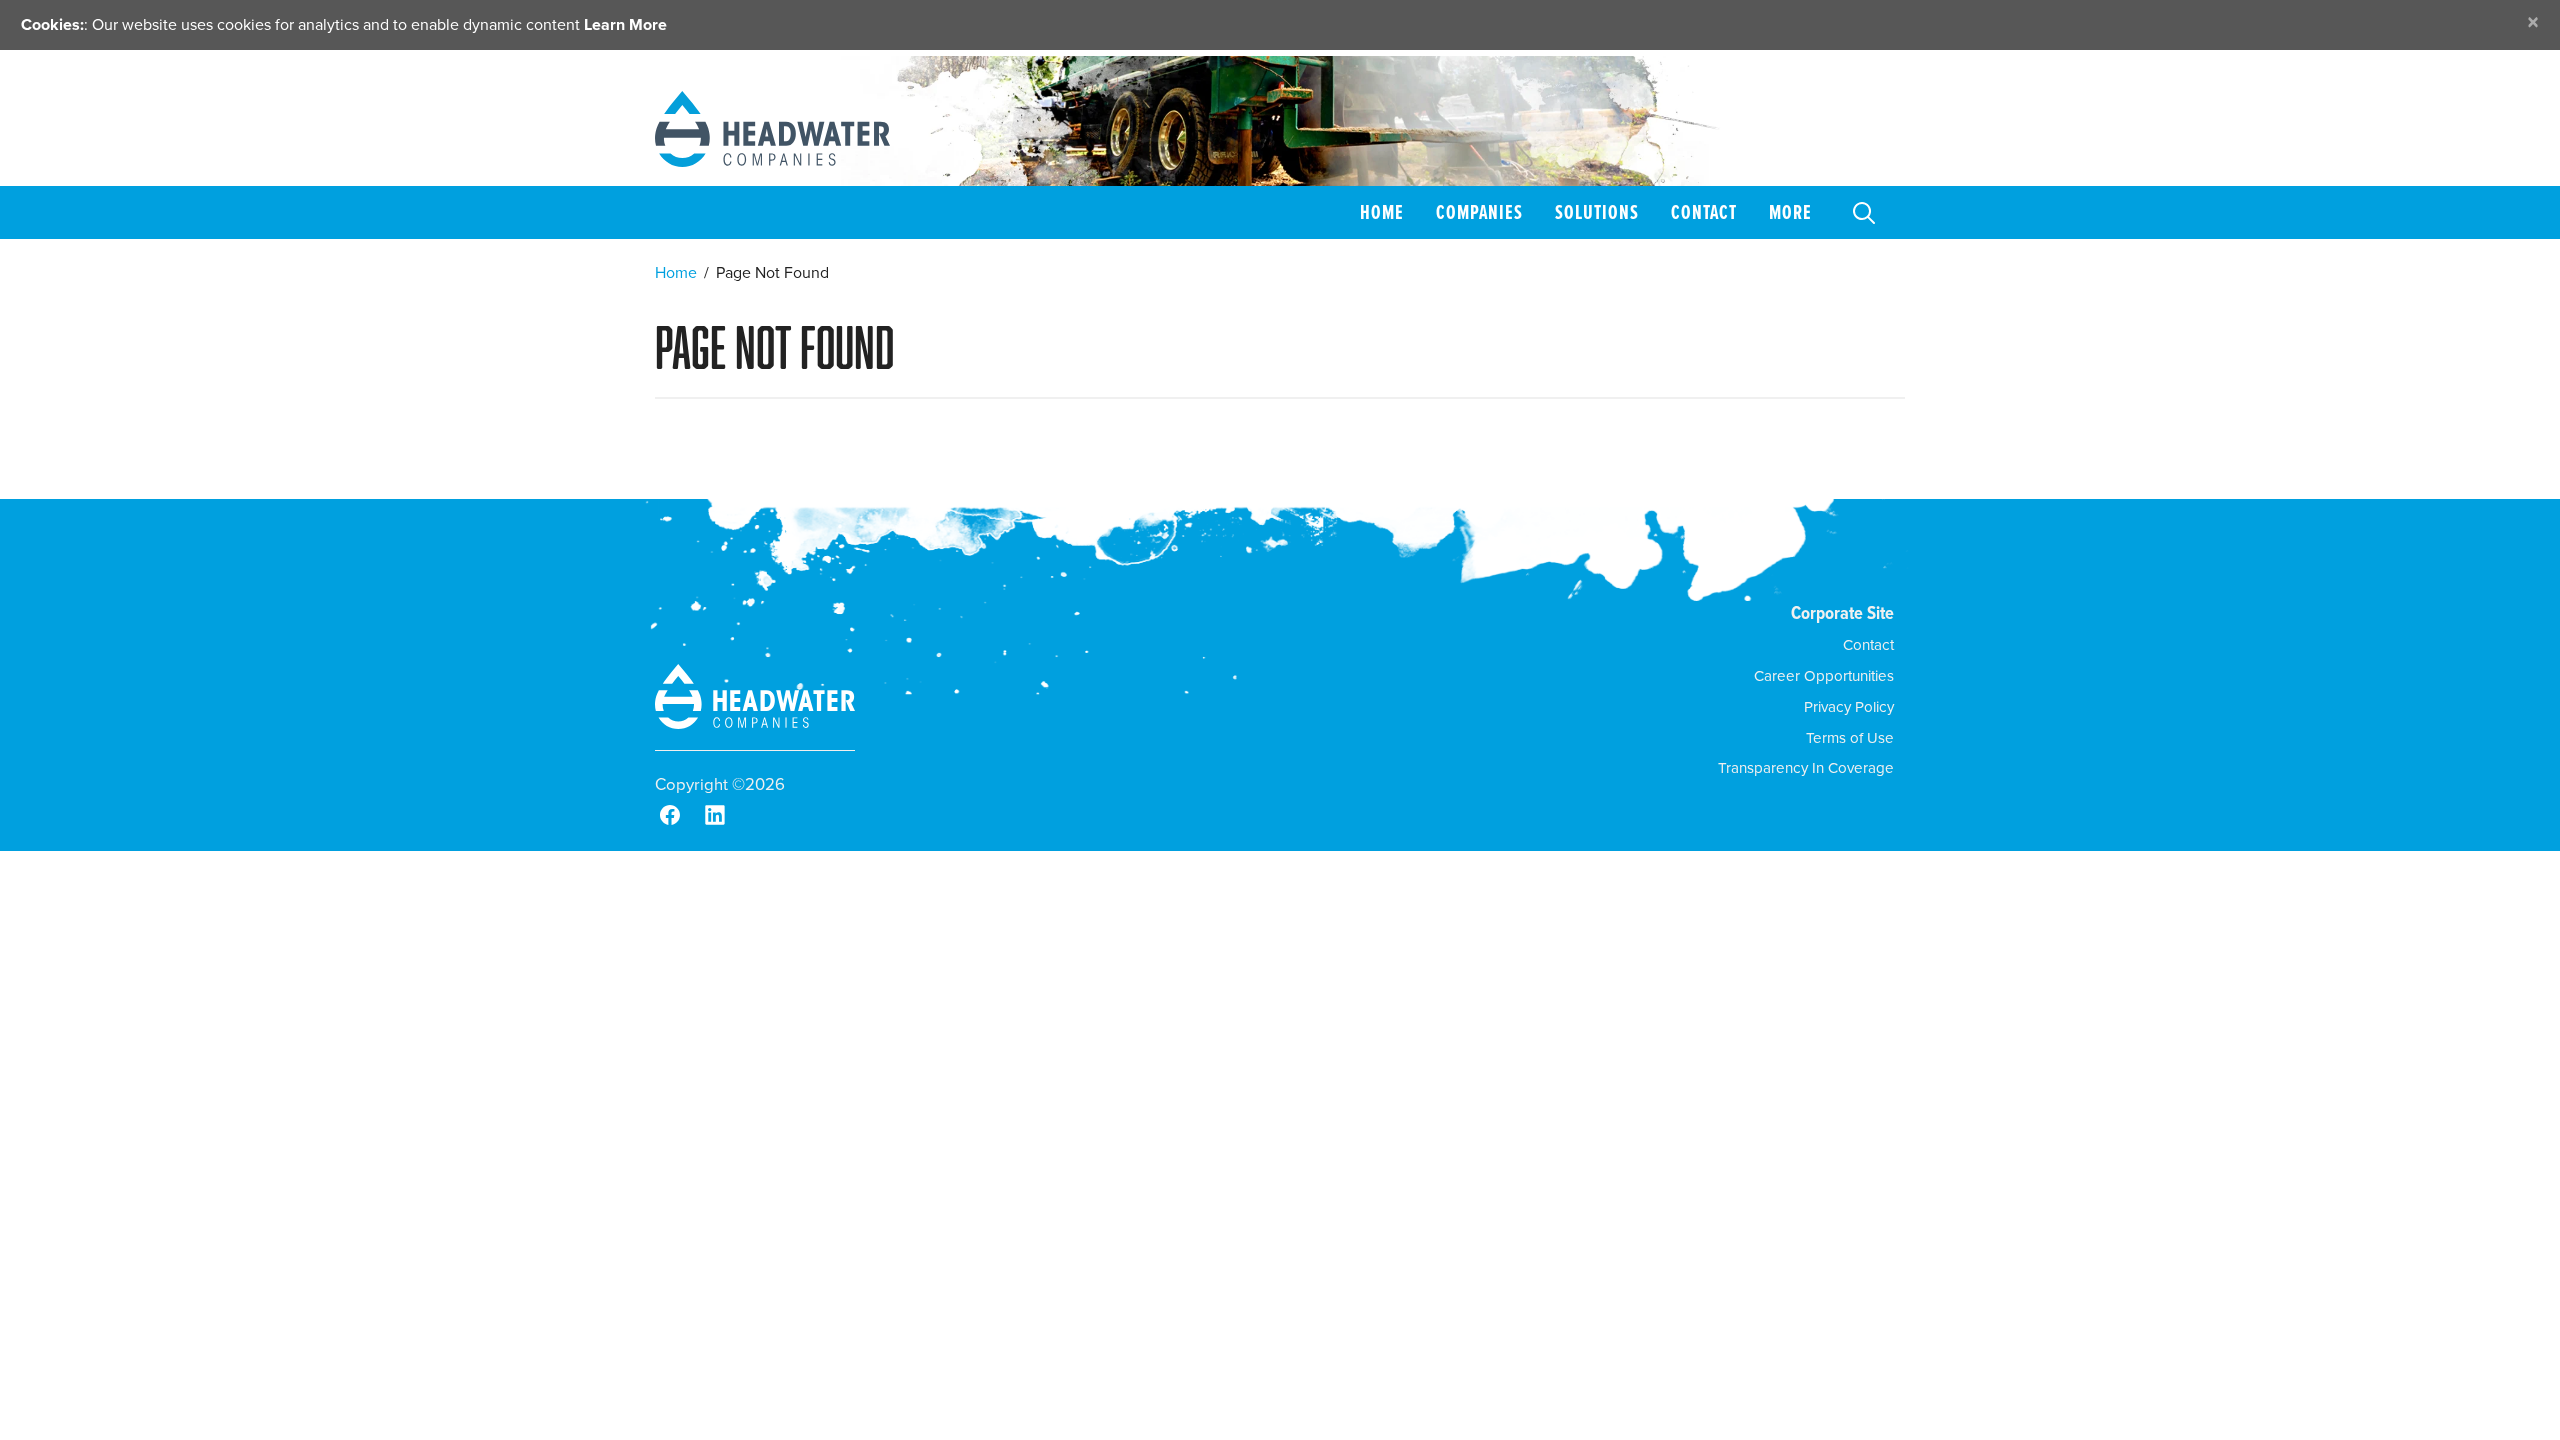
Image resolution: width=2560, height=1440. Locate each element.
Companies (1479, 212)
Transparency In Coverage (1806, 768)
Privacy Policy (1849, 707)
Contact (1704, 212)
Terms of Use (1850, 738)
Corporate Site (1842, 612)
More (1790, 212)
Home (1382, 212)
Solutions (1597, 212)
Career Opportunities (1824, 676)
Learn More (625, 24)
